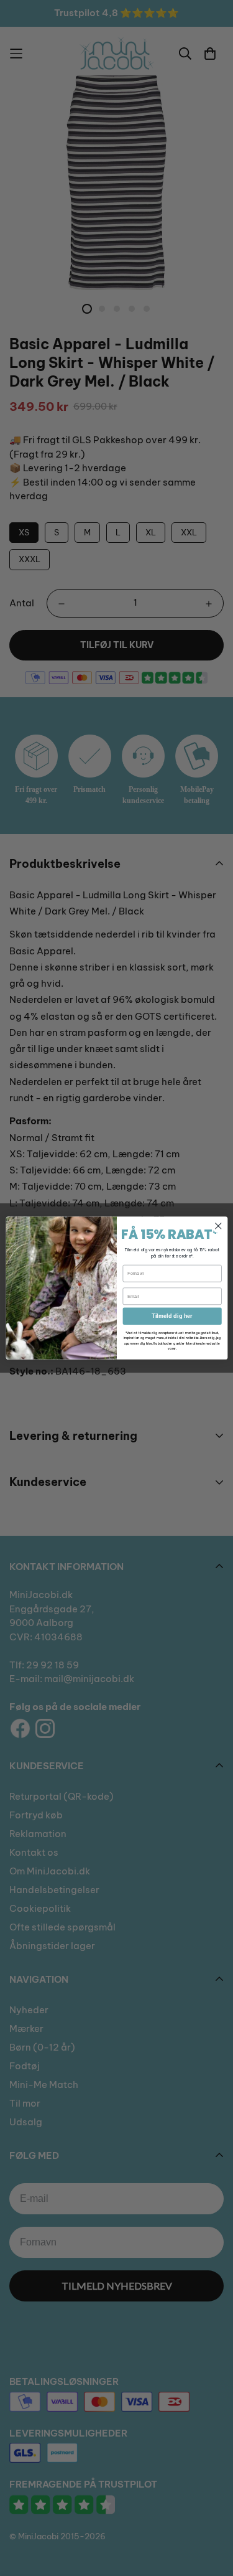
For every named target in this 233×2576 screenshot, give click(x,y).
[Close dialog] (218, 1226)
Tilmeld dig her (172, 1316)
